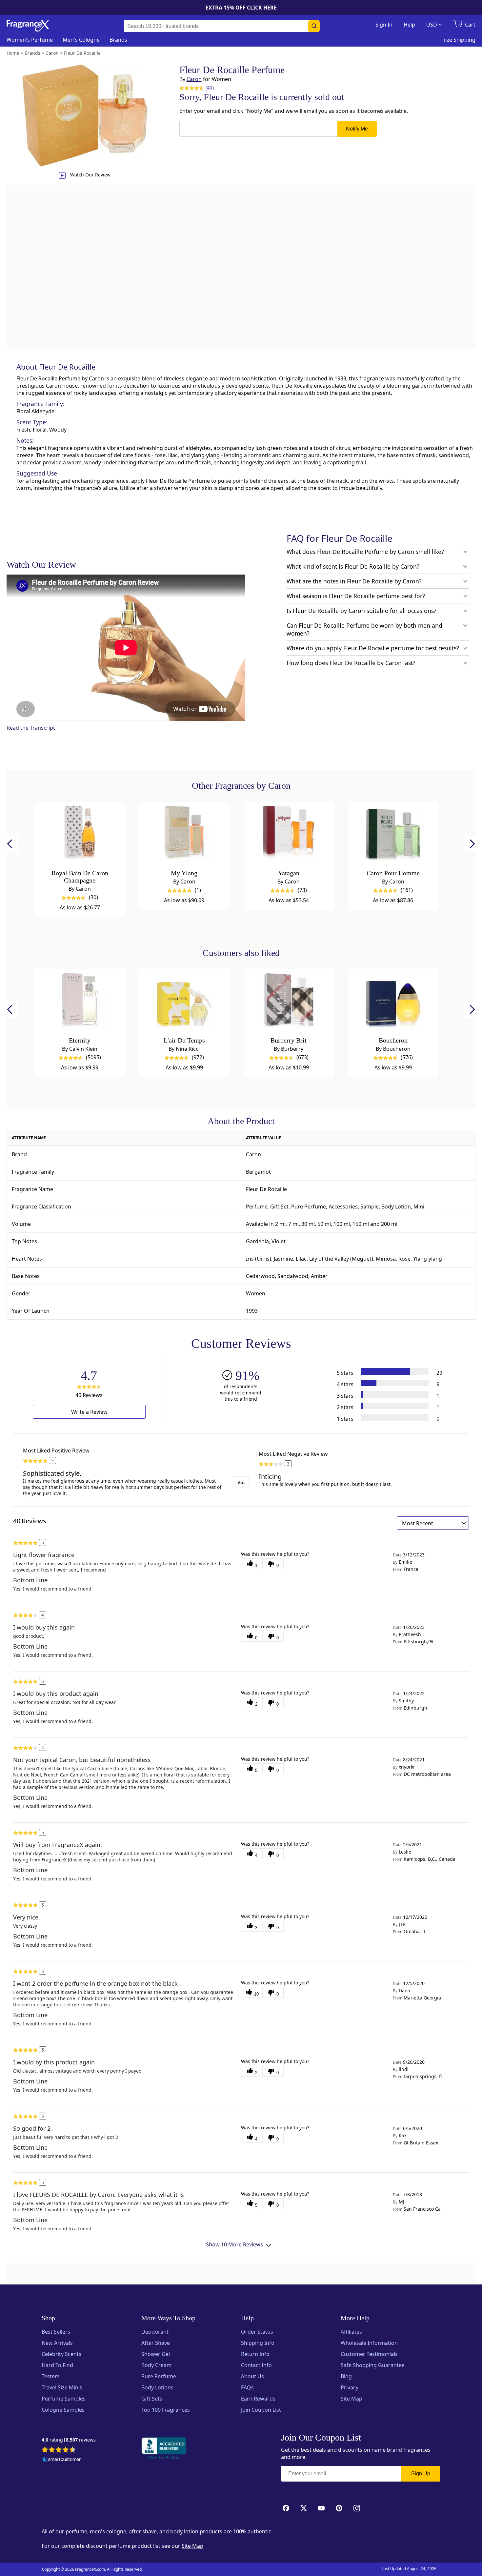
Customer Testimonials (369, 2354)
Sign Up (421, 2474)
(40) (210, 88)
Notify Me (357, 129)
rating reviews (69, 2440)
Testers (51, 2376)
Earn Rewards (258, 2399)
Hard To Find (57, 2365)
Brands (118, 40)
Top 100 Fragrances (166, 2410)
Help (409, 25)
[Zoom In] (389, 1097)
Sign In (384, 25)
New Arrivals (57, 2343)
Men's (81, 40)
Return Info (255, 2354)
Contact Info (256, 2365)
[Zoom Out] (389, 1117)
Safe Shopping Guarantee (373, 2365)
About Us (252, 2376)
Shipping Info (258, 2343)
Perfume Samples (64, 2399)
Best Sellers (56, 2332)
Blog (346, 2376)
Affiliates (351, 2332)
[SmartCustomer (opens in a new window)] (61, 2460)
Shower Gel (156, 2354)
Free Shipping (458, 40)
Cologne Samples (63, 2410)
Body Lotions (157, 2387)
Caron (194, 79)
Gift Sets (152, 2399)
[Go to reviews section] (191, 88)
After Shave (156, 2343)
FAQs (247, 2387)
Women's (30, 40)
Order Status (257, 2332)
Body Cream (156, 2365)
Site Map (351, 2399)
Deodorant (155, 2332)
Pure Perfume (159, 2376)
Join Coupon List (261, 2410)
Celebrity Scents (61, 2354)
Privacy (350, 2387)
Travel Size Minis (62, 2387)
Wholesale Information (369, 2343)
